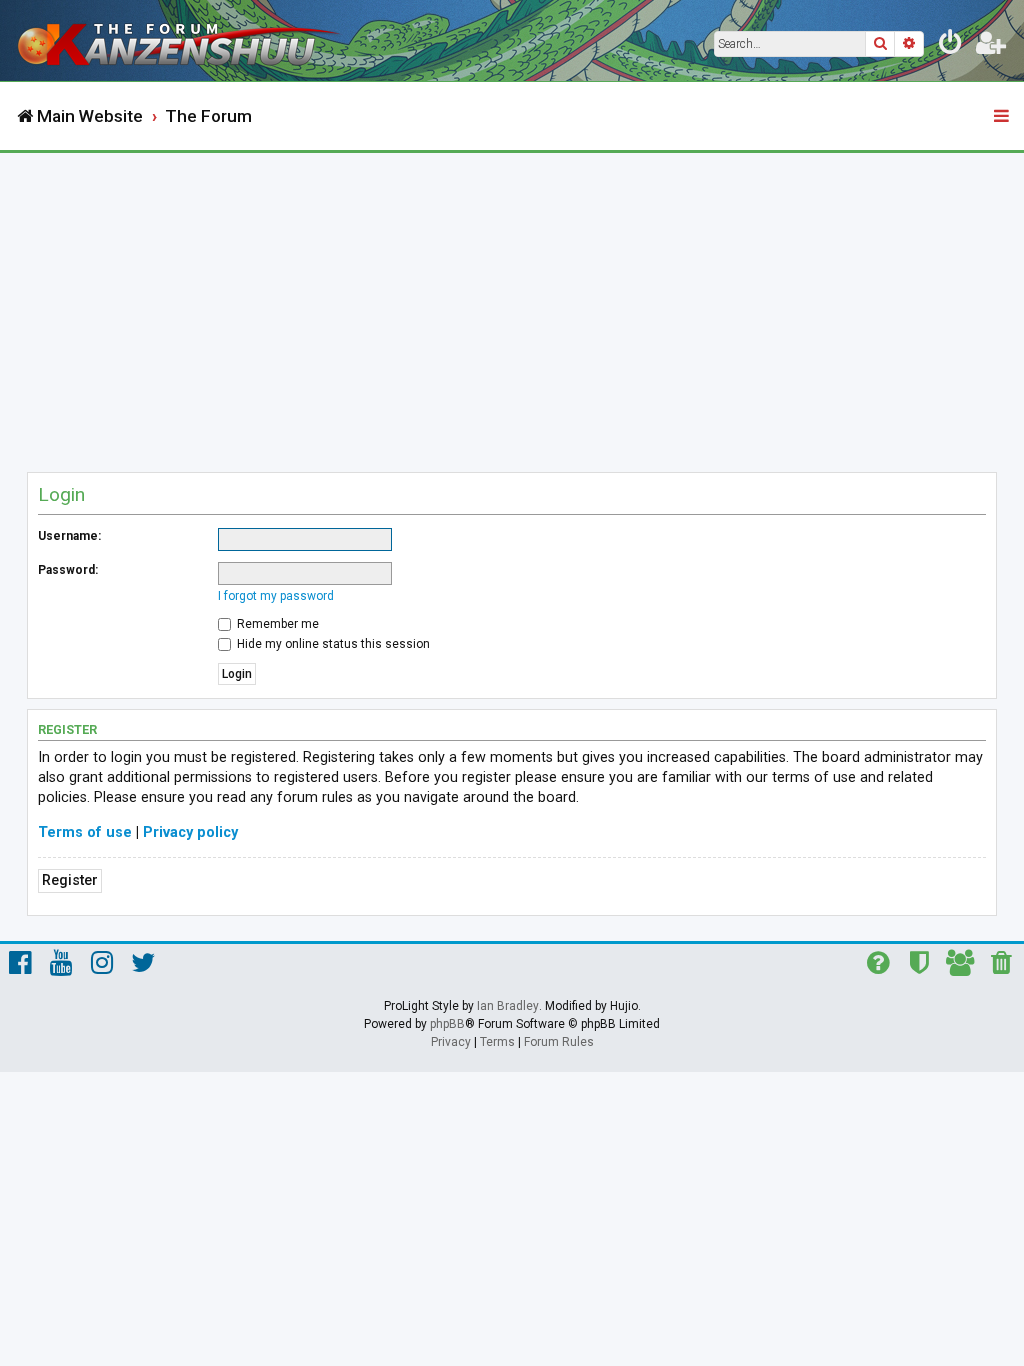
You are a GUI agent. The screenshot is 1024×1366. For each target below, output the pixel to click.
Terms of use (85, 832)
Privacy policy (190, 832)
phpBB (447, 1024)
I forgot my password (276, 596)
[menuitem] (951, 46)
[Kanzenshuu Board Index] (181, 40)
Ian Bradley (508, 1006)
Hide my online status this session (332, 644)
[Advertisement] (512, 303)
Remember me (276, 624)
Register (70, 880)
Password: (68, 570)
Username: (69, 536)
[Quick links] (1003, 117)
